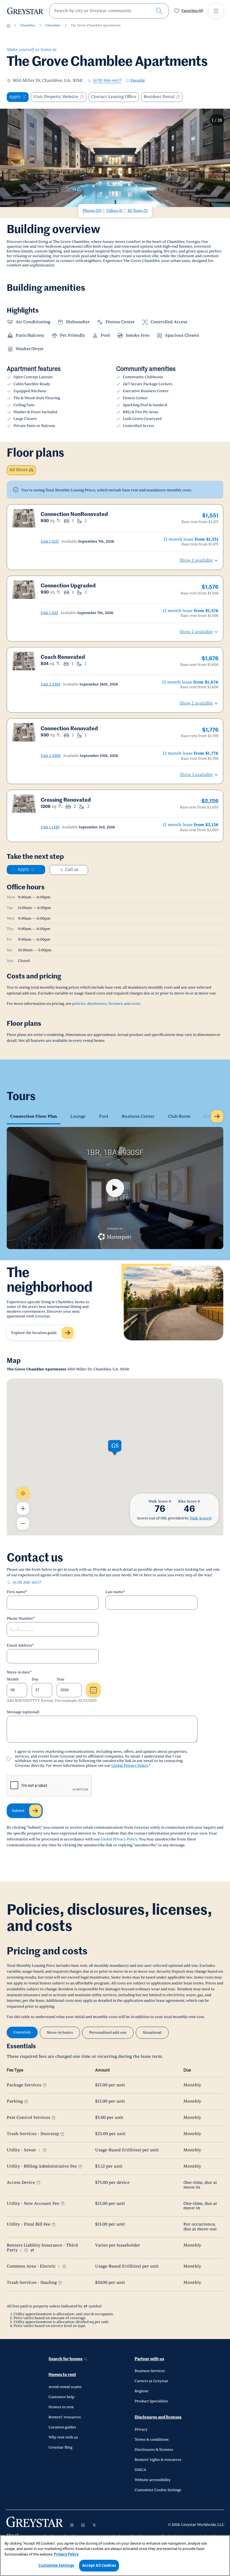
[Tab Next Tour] (217, 1116)
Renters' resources (65, 2417)
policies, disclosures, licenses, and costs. (107, 1004)
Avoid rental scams (65, 2387)
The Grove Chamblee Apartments (96, 25)
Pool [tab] (104, 1116)
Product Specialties (151, 2401)
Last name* (115, 1592)
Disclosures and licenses (158, 2417)
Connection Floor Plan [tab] (34, 1116)
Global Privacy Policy (130, 1766)
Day (35, 1679)
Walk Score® (201, 1518)
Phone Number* (21, 1619)
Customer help (61, 2397)
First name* (17, 1592)
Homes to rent (62, 2375)
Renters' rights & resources (158, 2460)
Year (61, 1679)
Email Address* (20, 1645)
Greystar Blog (60, 2447)
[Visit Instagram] (72, 2525)
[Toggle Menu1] (216, 11)
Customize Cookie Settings (158, 2490)
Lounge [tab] (78, 1116)
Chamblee (28, 25)
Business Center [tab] (138, 1116)
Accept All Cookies (99, 2565)
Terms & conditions (152, 2440)
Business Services (150, 2371)
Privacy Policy (66, 2554)
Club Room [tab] (179, 1116)
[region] (115, 2556)
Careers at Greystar (151, 2381)
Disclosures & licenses (154, 2450)
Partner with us (149, 2359)
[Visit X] (94, 2525)
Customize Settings (56, 2565)
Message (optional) (23, 1712)
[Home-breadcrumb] (8, 25)
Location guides (62, 2427)
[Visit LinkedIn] (83, 2525)
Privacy (141, 2429)
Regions (142, 2391)
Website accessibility (153, 2480)
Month (13, 1679)
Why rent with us (63, 2437)
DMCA (140, 2470)
